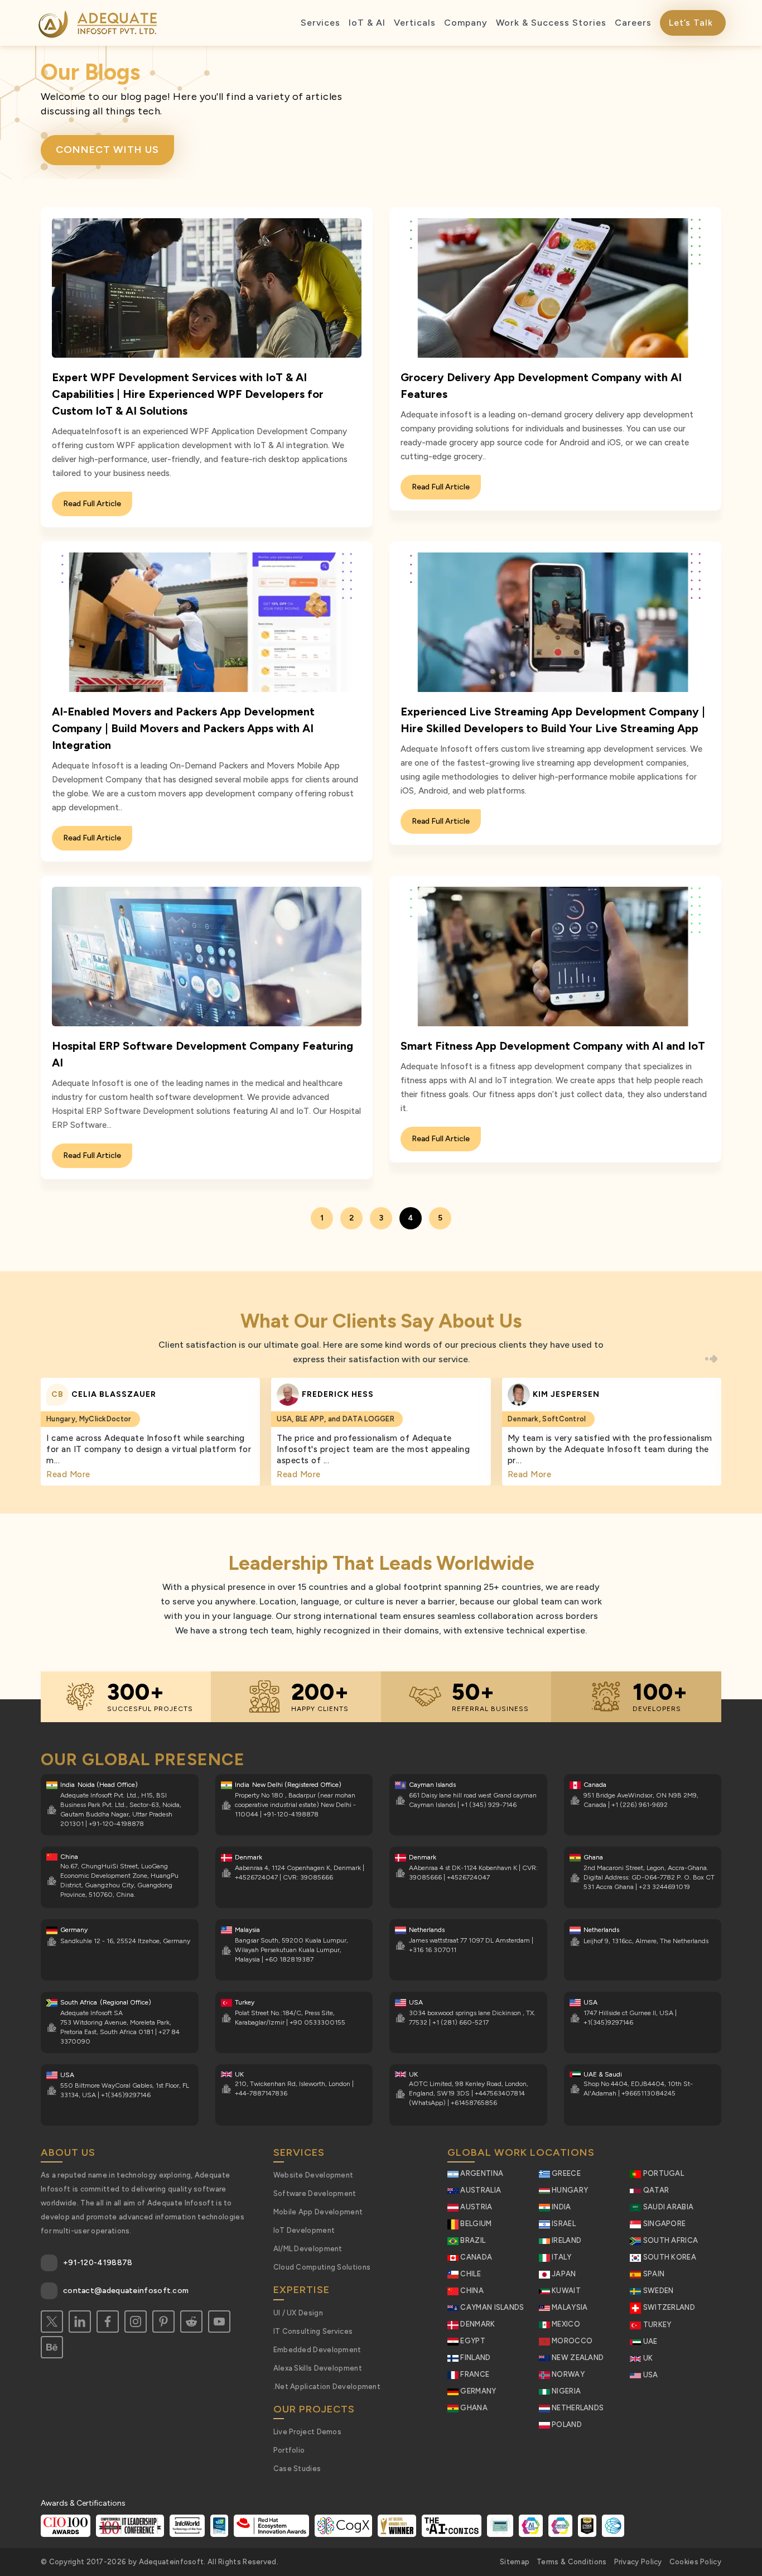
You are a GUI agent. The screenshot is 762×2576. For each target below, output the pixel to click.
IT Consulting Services (313, 2331)
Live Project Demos (307, 2432)
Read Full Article (92, 504)
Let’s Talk (691, 23)
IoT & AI (367, 23)
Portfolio (289, 2450)
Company (466, 23)
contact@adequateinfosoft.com (126, 2291)
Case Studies (297, 2469)
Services (320, 23)
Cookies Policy (695, 2562)
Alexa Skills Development (318, 2368)
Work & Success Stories (551, 23)
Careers (633, 23)
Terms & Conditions (571, 2562)
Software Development (315, 2193)
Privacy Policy (638, 2562)
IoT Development (304, 2230)
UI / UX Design (298, 2313)
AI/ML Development (308, 2249)
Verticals (415, 23)
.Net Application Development (327, 2387)
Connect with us (107, 150)
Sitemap (515, 2562)
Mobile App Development (318, 2212)
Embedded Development (317, 2350)
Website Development (314, 2175)
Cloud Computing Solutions (322, 2267)
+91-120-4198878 (98, 2263)
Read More (68, 1474)
